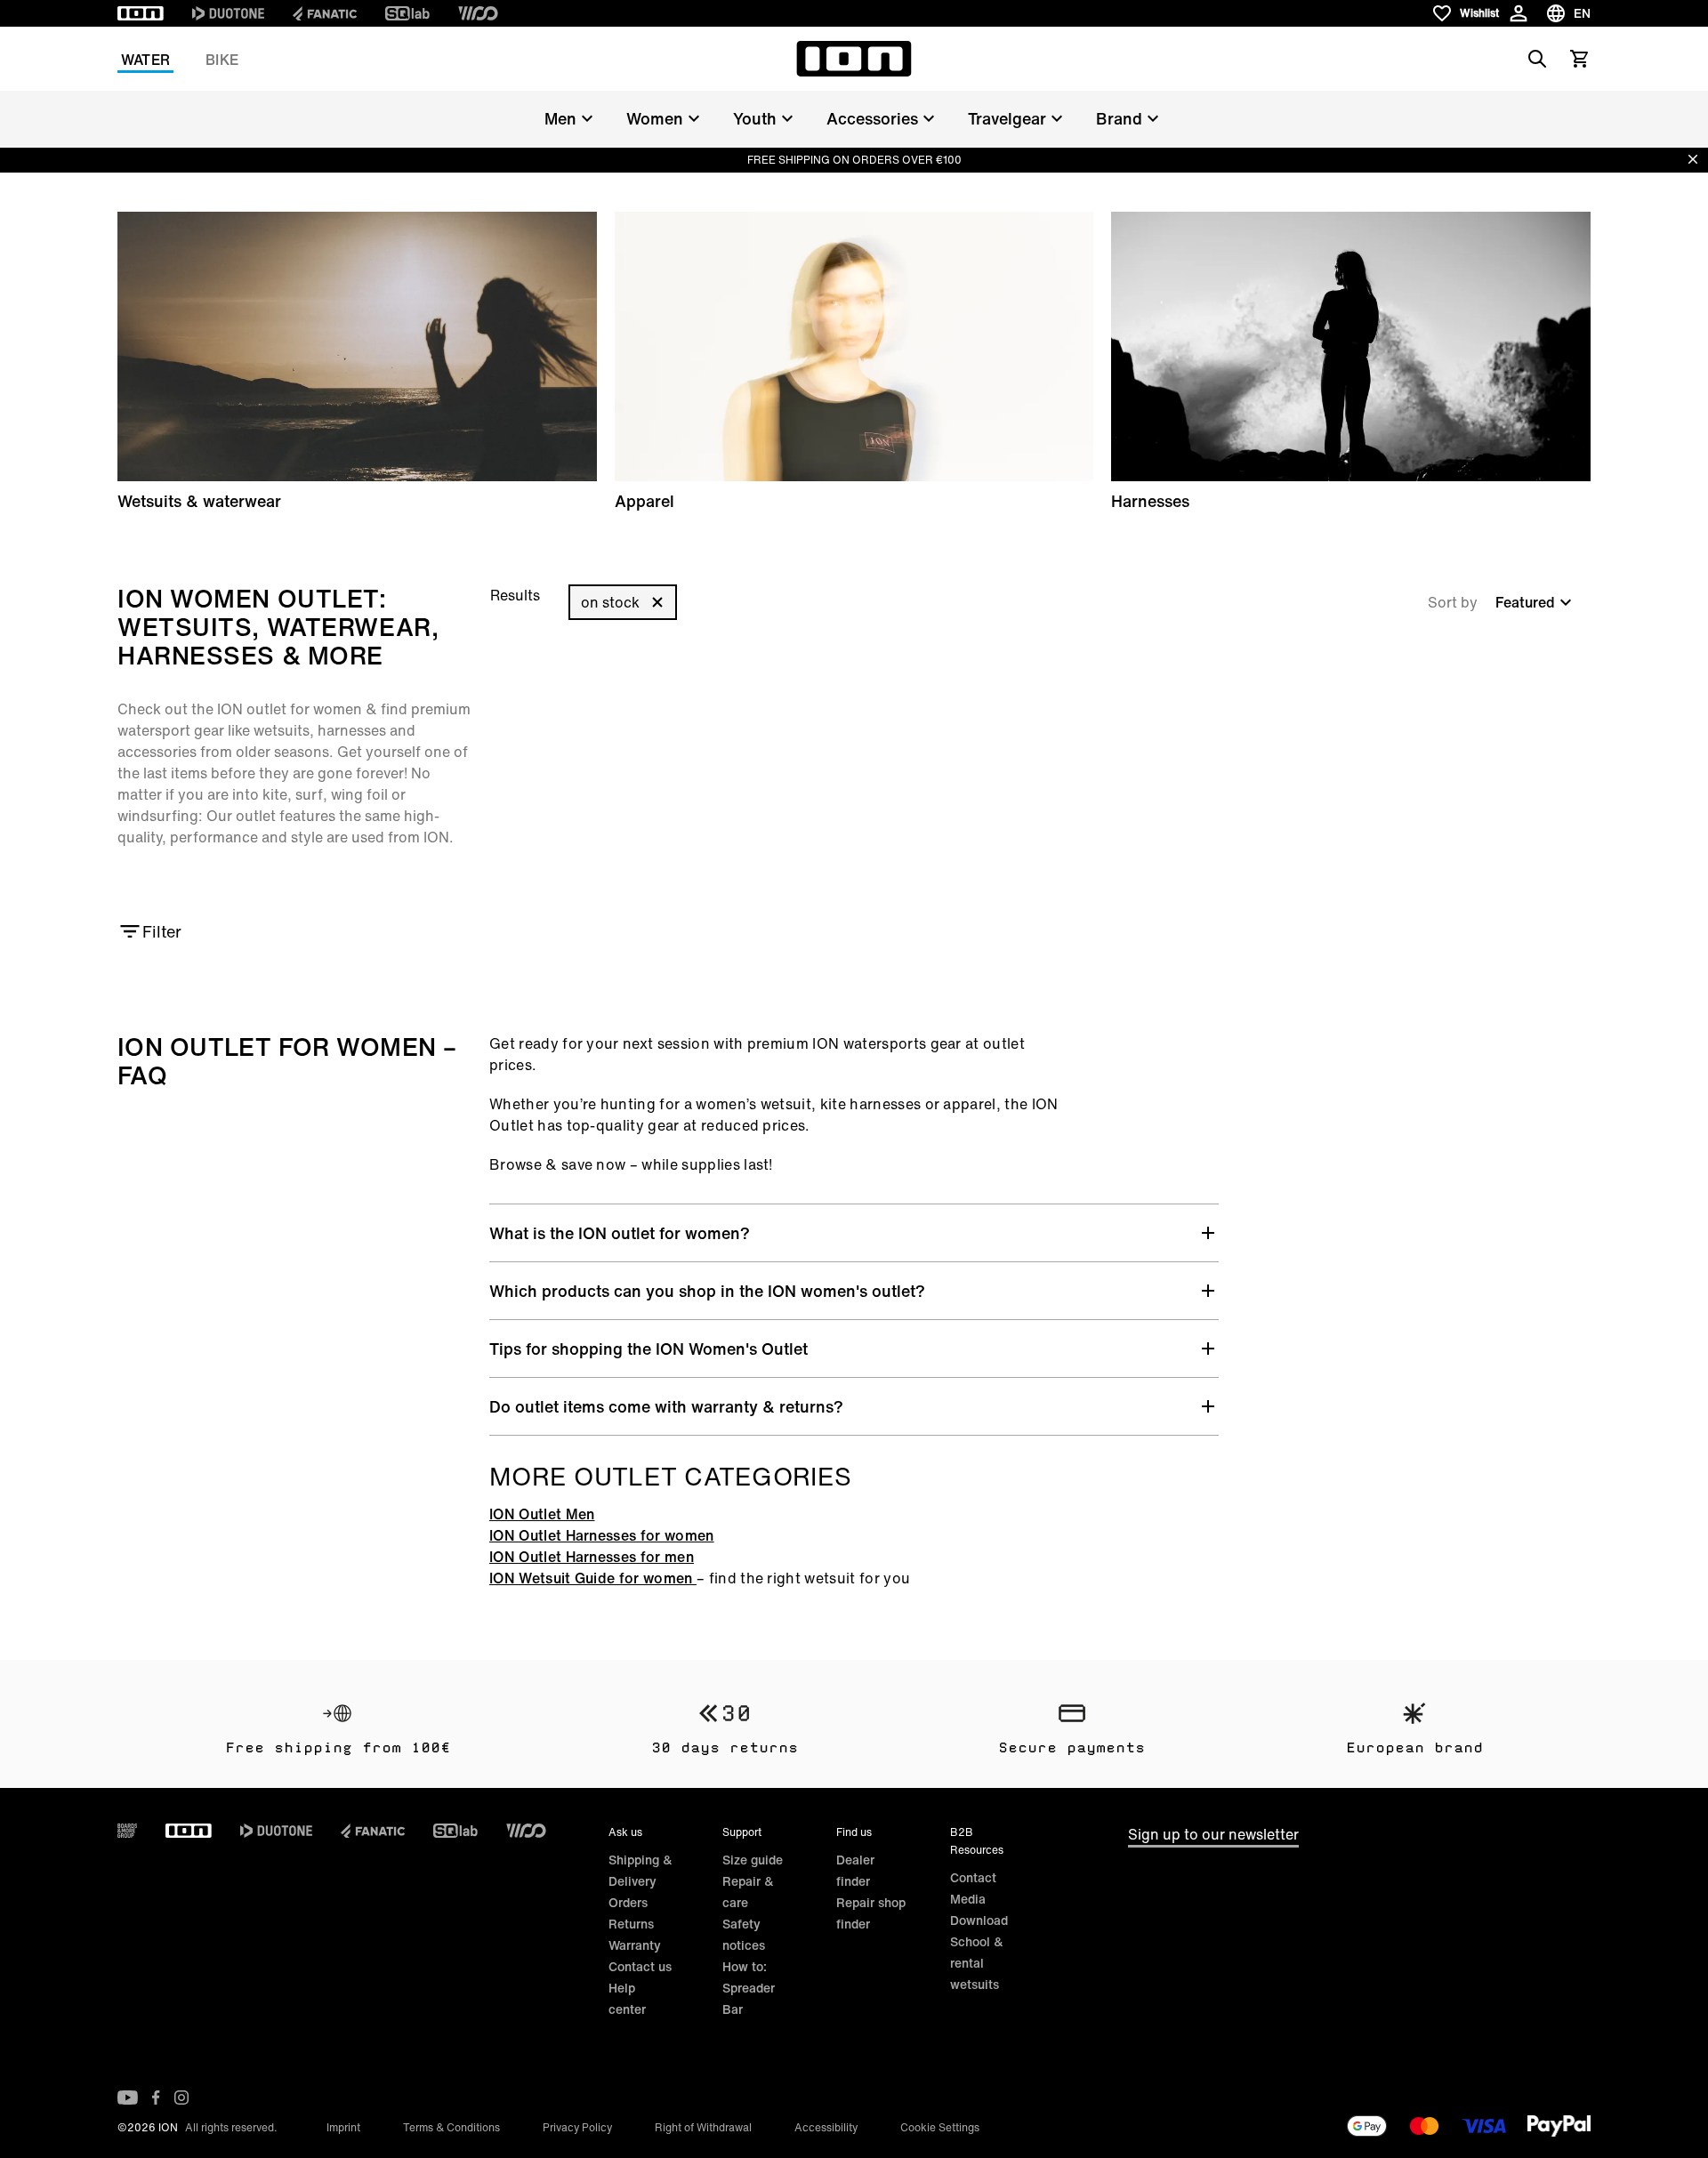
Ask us (625, 1832)
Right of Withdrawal (703, 2127)
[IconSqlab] (407, 13)
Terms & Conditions (451, 2127)
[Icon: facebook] (156, 2098)
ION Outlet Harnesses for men (592, 1557)
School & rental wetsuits (977, 1963)
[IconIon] (141, 13)
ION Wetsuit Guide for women (593, 1578)
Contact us (640, 1966)
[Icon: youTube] (128, 2098)
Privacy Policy (577, 2127)
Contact (973, 1877)
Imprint (343, 2127)
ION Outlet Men (542, 1514)
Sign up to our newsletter (1213, 1834)
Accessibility (826, 2127)
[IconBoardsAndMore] (127, 1831)
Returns (631, 1924)
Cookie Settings (940, 2127)
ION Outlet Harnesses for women (602, 1535)
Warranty (635, 1945)
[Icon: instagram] (181, 2098)
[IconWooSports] (478, 13)
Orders (628, 1902)
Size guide (753, 1860)
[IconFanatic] (325, 13)
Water (145, 60)
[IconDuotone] (228, 13)
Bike (222, 60)
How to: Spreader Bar (749, 1988)
